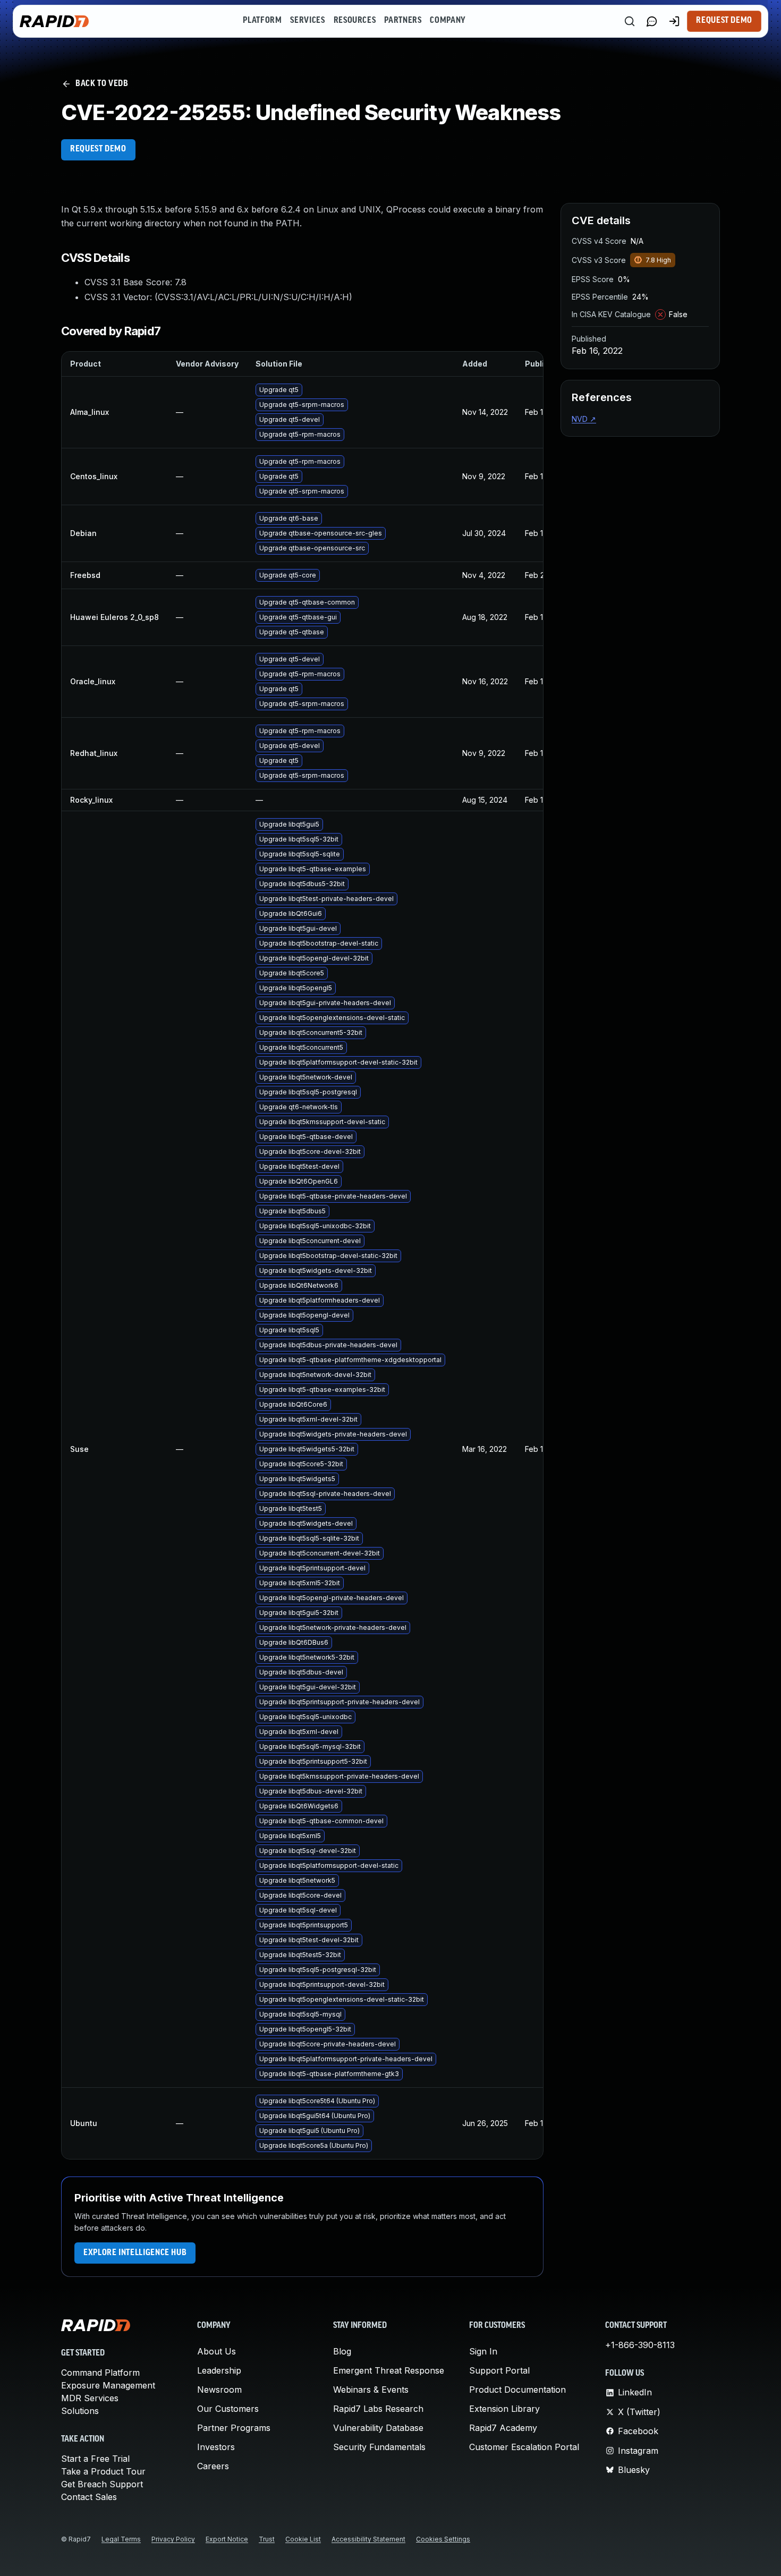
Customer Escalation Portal (524, 2447)
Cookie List (303, 2539)
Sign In (483, 2351)
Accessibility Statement (368, 2539)
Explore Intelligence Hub (135, 2253)
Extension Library (504, 2409)
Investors (216, 2447)
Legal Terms (121, 2539)
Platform (262, 21)
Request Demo (724, 21)
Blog (342, 2351)
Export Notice (227, 2539)
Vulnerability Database (378, 2428)
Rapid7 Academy (503, 2428)
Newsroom (219, 2390)
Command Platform (100, 2373)
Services (307, 21)
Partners (403, 21)
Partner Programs (234, 2428)
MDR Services (90, 2398)
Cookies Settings (443, 2539)
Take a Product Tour (103, 2471)
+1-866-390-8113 (640, 2345)
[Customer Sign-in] (674, 21)
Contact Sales (89, 2497)
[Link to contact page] (652, 21)
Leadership (219, 2370)
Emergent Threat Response (389, 2370)
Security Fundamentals (379, 2447)
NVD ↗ (584, 419)
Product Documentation (517, 2390)
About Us (217, 2351)
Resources (355, 21)
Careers (213, 2466)
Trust (267, 2539)
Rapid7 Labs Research (378, 2409)
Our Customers (228, 2409)
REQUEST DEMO (98, 149)
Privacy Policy (173, 2539)
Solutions (80, 2411)
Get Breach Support (102, 2484)
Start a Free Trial (95, 2459)
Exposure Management (108, 2385)
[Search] (630, 21)
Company (448, 21)
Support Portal (499, 2370)
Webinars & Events (371, 2390)
